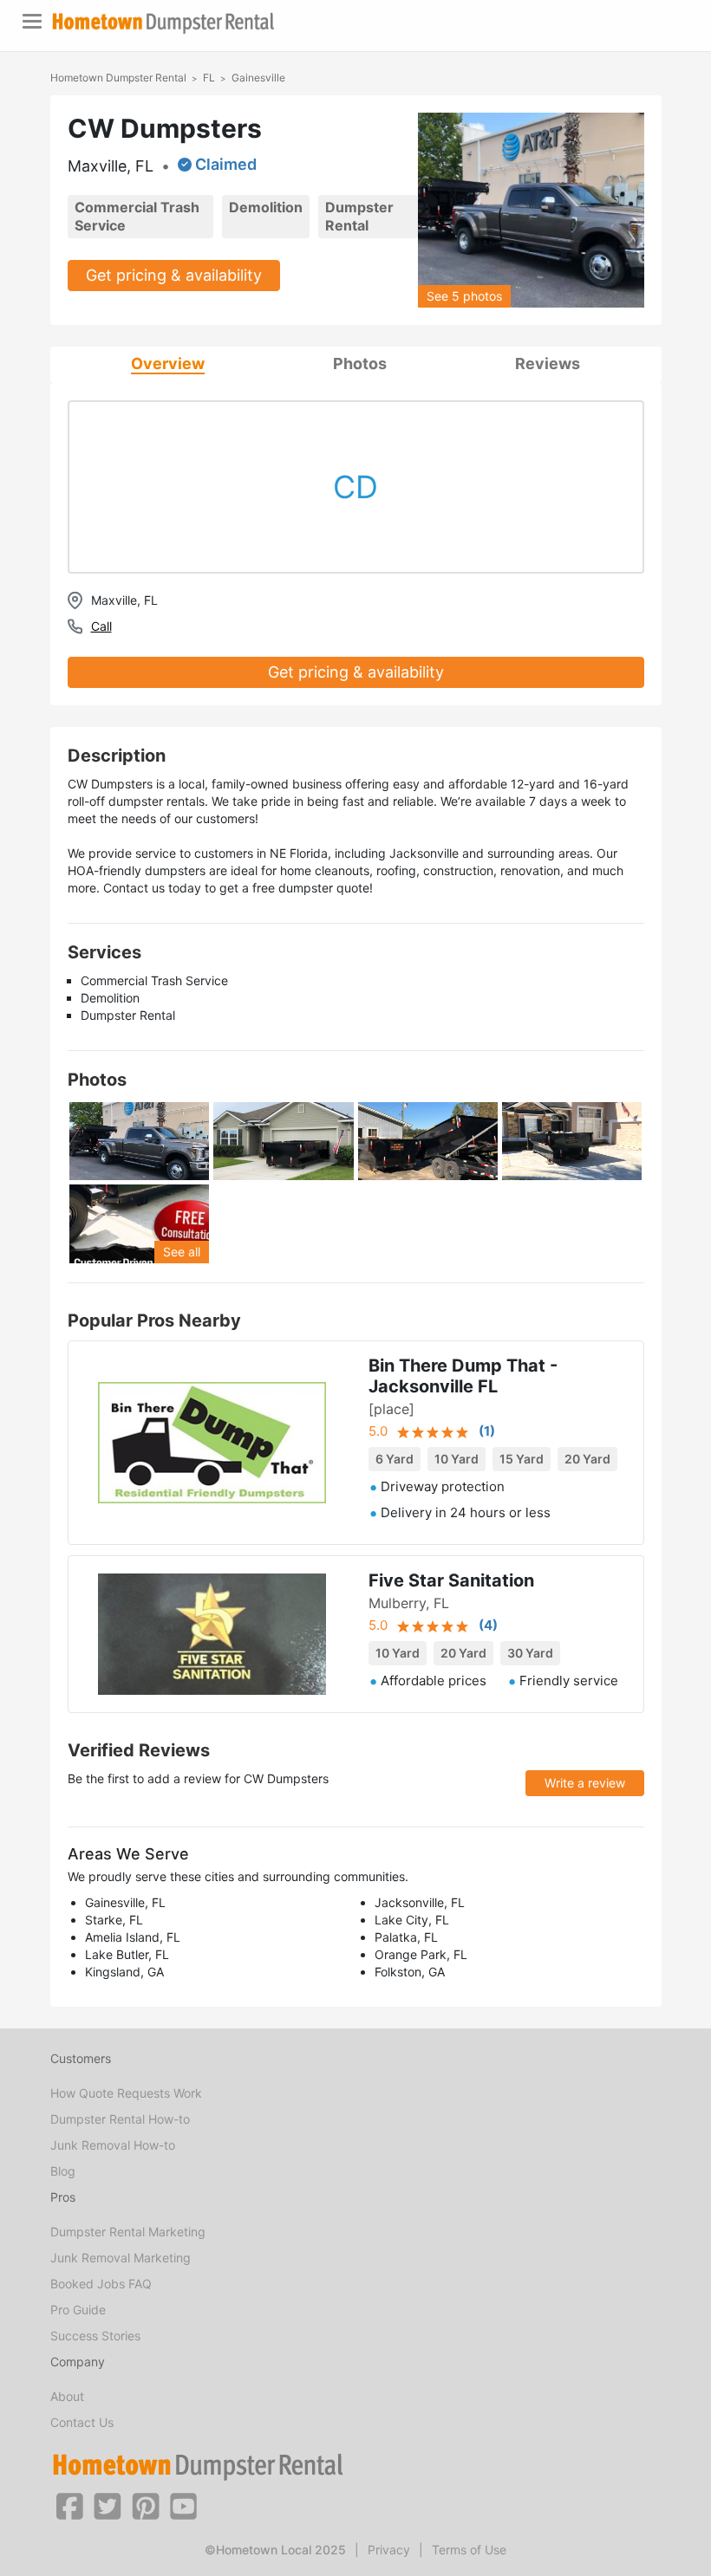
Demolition (266, 207)
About (67, 2396)
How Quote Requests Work (126, 2093)
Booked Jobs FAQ (101, 2284)
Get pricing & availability (174, 275)
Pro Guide (78, 2310)
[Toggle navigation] (32, 21)
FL (209, 78)
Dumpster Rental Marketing (128, 2232)
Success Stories (95, 2336)
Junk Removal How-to (113, 2145)
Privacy (389, 2550)
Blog (63, 2171)
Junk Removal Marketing (121, 2258)
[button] (69, 2505)
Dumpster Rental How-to (120, 2119)
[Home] (163, 23)
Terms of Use (469, 2550)
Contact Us (82, 2422)
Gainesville (258, 78)
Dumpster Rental (359, 216)
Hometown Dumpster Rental (118, 78)
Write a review (585, 1783)
